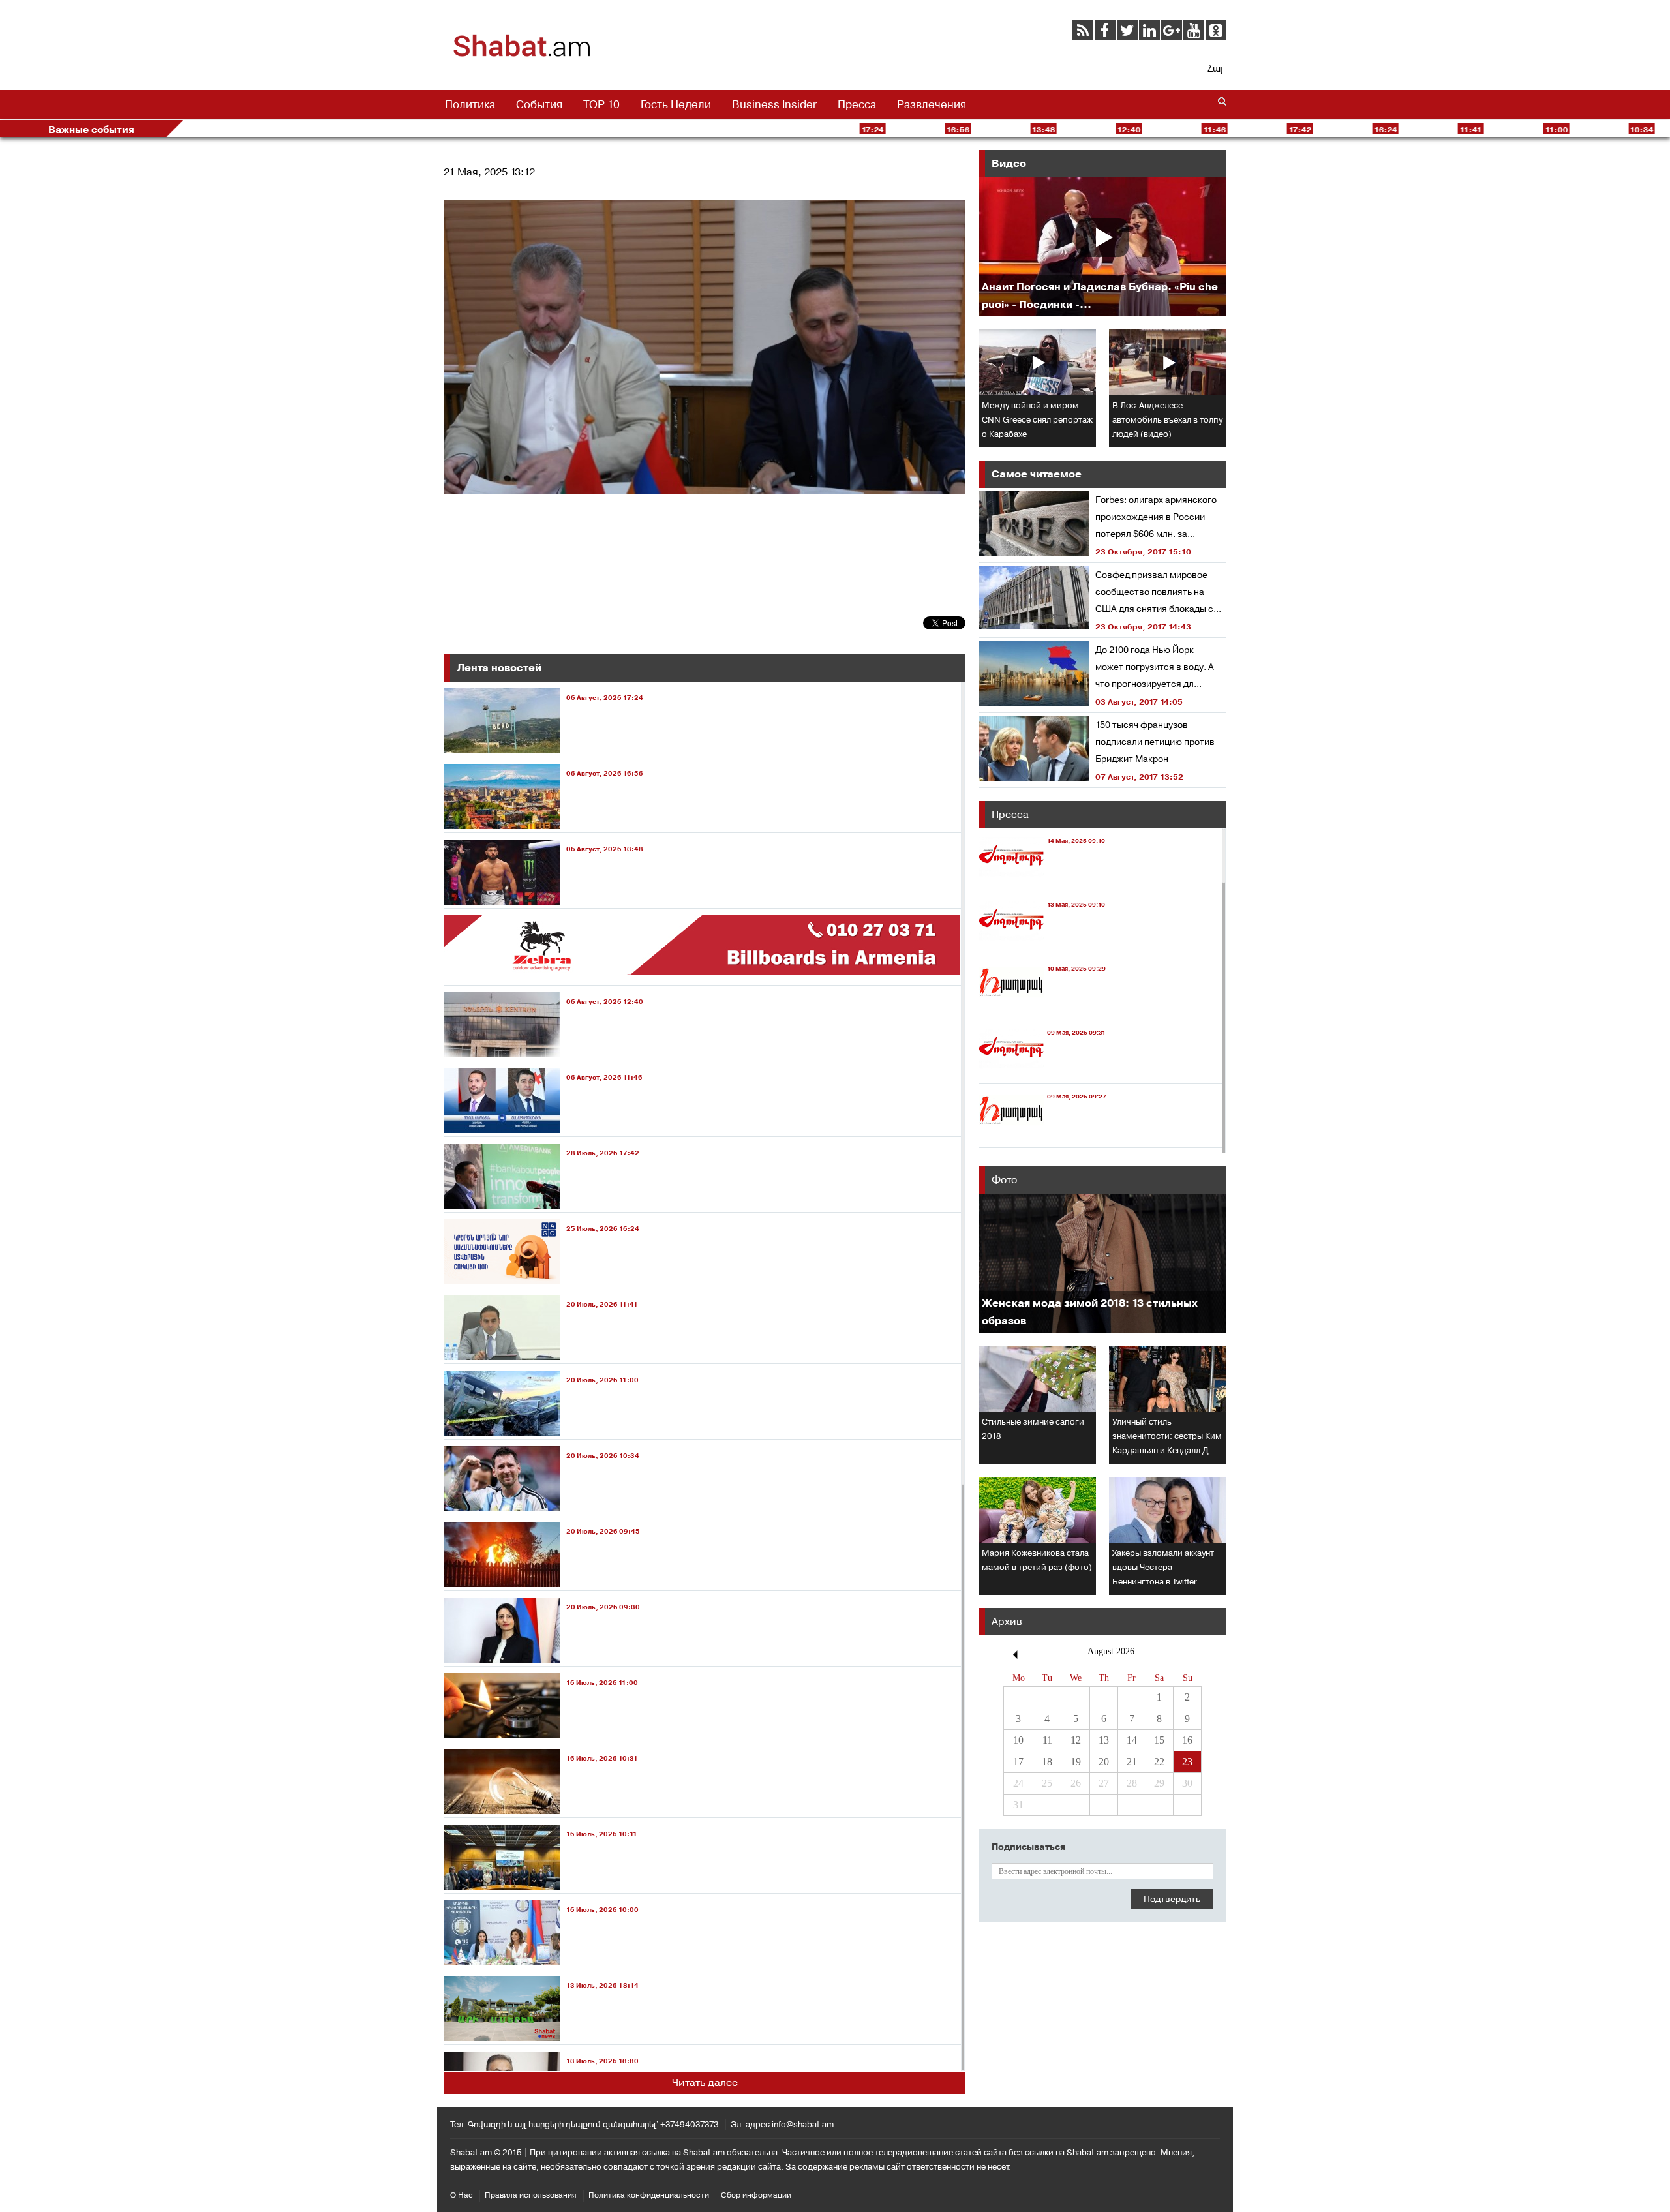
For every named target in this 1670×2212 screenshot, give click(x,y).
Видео (1009, 163)
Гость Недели (676, 104)
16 (1187, 1740)
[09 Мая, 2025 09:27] (1042, 1135)
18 (1047, 1762)
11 (1047, 1740)
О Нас (462, 2195)
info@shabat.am (803, 2124)
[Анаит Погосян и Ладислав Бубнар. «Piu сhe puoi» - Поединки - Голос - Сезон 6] (1102, 247)
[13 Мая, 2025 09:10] (1042, 944)
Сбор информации (756, 2195)
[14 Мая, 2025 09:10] (1042, 880)
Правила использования (531, 2195)
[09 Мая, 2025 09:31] (1042, 1071)
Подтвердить (1172, 1899)
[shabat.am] (522, 55)
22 (1159, 1762)
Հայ (1215, 68)
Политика (470, 104)
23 (1187, 1762)
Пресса (857, 104)
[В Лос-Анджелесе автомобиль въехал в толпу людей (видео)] (1168, 362)
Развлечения (932, 104)
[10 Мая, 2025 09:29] (1042, 1008)
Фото (1004, 1180)
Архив (1007, 1621)
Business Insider (774, 104)
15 (1159, 1740)
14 (1132, 1740)
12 (1076, 1740)
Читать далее (705, 2083)
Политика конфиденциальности (649, 2195)
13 (1104, 1740)
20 (1104, 1762)
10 (1018, 1740)
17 (1018, 1762)
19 (1076, 1762)
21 (1132, 1762)
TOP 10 (601, 104)
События (539, 104)
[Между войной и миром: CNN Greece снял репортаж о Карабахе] (1037, 362)
